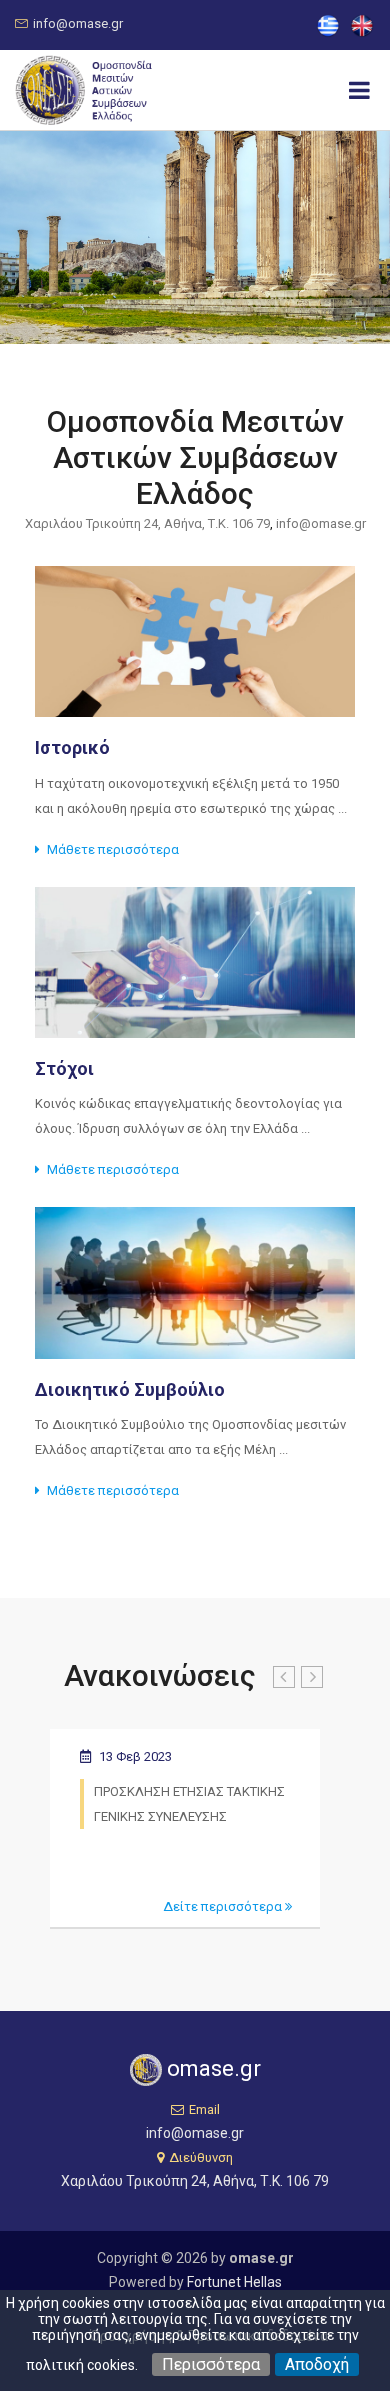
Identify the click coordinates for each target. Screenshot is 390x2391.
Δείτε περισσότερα (224, 1906)
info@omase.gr (78, 23)
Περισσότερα (211, 2364)
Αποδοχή (317, 2364)
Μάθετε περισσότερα (113, 849)
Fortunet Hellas (234, 2282)
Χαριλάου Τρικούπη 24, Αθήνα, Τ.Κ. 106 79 (195, 2181)
